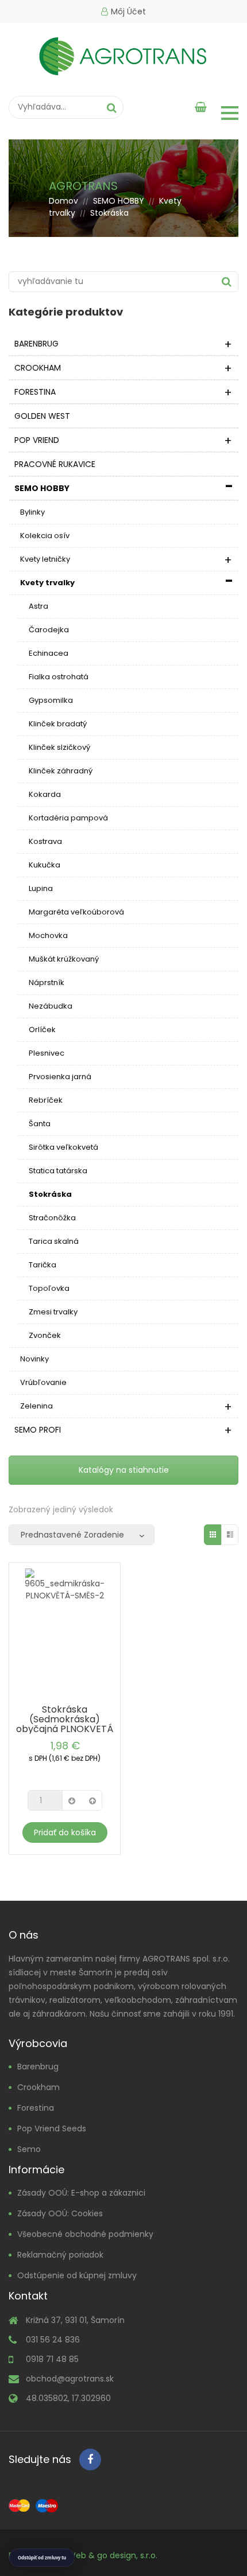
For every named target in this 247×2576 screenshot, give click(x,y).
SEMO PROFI (38, 1430)
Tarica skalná (54, 1241)
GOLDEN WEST (42, 416)
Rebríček (46, 1100)
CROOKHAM (38, 368)
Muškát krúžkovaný (64, 959)
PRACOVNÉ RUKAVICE (55, 464)
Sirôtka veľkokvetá (63, 1147)
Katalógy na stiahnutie (124, 1470)
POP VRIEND (37, 440)
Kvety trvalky (47, 583)
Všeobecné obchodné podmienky (85, 2234)
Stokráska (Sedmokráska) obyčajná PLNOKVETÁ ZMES (65, 1724)
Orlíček (42, 1030)
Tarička (43, 1265)
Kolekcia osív (45, 536)
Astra (38, 606)
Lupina (41, 888)
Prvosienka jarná (60, 1077)
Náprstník (47, 982)
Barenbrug (38, 2067)
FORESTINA (35, 392)
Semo (29, 2149)
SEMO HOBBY (119, 201)
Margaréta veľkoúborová (76, 912)
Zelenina (36, 1406)
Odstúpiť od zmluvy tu (42, 2558)
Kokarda (45, 794)
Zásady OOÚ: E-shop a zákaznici (81, 2193)
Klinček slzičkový (59, 747)
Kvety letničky (45, 559)
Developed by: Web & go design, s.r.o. (83, 2555)
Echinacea (49, 653)
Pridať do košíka (65, 1832)
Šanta (40, 1124)
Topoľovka (49, 1288)
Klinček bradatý (58, 724)
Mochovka (48, 935)
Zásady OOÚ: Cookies (60, 2213)
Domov (63, 201)
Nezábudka (51, 1006)
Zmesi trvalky (53, 1312)
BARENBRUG (36, 344)
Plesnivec (47, 1053)
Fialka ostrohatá (59, 677)
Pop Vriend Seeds (52, 2128)
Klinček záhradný (61, 771)
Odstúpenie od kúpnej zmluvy (77, 2275)
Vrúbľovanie (43, 1382)
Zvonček (45, 1335)
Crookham (38, 2087)
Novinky (34, 1359)
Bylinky (32, 512)
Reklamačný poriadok (60, 2255)
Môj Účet (128, 11)
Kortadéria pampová (68, 818)
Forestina (36, 2108)
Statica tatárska (58, 1171)
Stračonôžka (52, 1218)
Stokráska (50, 1194)
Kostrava (45, 841)
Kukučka (45, 865)
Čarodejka (49, 630)
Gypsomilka (51, 700)
